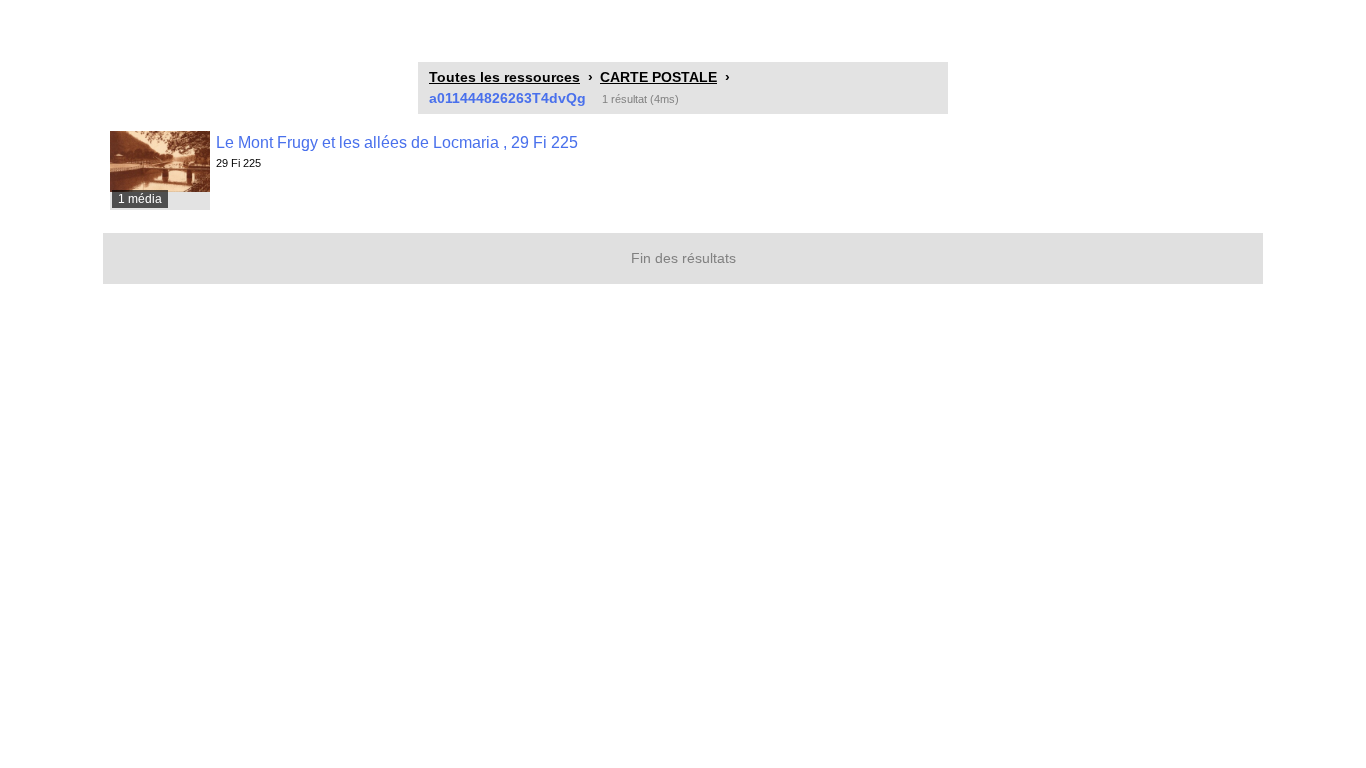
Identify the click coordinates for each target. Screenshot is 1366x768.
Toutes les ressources (504, 77)
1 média (140, 199)
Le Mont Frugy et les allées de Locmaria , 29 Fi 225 (397, 142)
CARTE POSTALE (658, 77)
